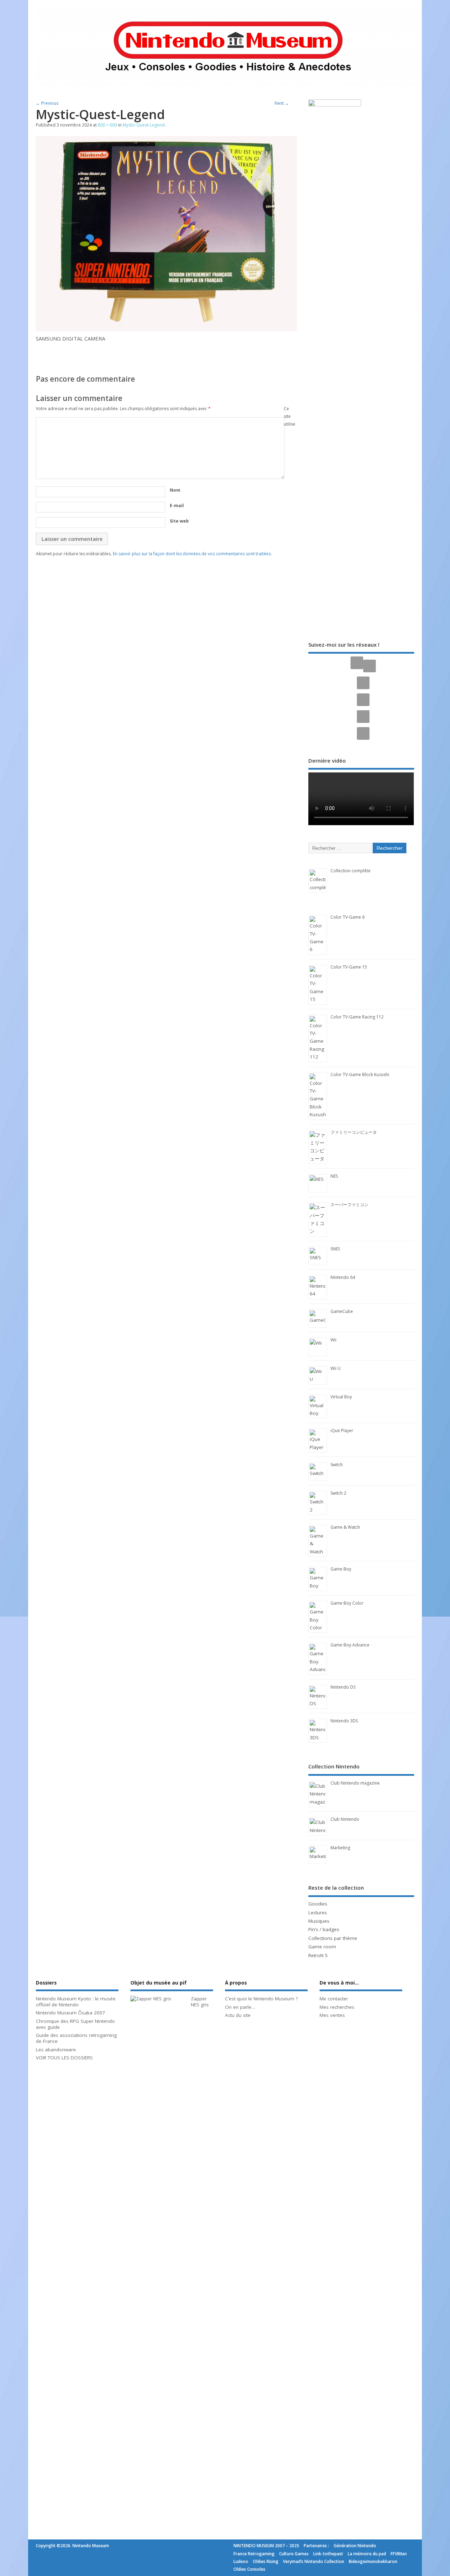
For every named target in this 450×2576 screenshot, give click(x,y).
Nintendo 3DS (344, 1721)
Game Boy (341, 1569)
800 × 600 (107, 125)
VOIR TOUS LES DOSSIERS (64, 2058)
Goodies (318, 1904)
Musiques (319, 1921)
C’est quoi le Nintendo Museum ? (261, 1999)
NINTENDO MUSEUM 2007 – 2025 (266, 2546)
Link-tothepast (328, 2554)
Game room (322, 1947)
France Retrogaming (254, 2554)
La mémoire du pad (367, 2554)
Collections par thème (333, 1938)
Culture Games (294, 2554)
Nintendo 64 (343, 1277)
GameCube (342, 1311)
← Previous (47, 103)
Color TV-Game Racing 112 (357, 1017)
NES (334, 1176)
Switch (337, 1465)
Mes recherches (337, 2007)
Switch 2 (338, 1493)
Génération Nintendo (355, 2546)
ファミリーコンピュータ (354, 1132)
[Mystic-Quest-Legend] (166, 329)
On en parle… (240, 2007)
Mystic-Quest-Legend (144, 125)
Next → (282, 103)
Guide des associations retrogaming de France (76, 2038)
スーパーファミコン (349, 1205)
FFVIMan (399, 2554)
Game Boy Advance (350, 1645)
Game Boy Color (347, 1603)
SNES (335, 1249)
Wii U (336, 1368)
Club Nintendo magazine (355, 1783)
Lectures (318, 1912)
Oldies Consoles (249, 2569)
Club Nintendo (345, 1819)
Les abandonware (56, 2050)
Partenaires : (316, 2546)
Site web (179, 521)
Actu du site (238, 2015)
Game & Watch (345, 1527)
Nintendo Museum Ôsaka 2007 (70, 2013)
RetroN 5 (318, 1955)
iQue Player (342, 1431)
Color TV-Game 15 (349, 967)
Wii (333, 1340)
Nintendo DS (343, 1687)
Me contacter (334, 1999)
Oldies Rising (266, 2561)
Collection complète (351, 871)
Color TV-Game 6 (348, 917)
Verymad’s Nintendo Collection (314, 2561)
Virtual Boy (341, 1397)
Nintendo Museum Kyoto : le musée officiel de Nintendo (76, 2002)
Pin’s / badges (324, 1929)
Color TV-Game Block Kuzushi (360, 1075)
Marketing (340, 1848)
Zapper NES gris (200, 2002)
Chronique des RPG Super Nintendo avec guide (75, 2024)
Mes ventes (332, 2015)
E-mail (177, 506)
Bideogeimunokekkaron (373, 2561)
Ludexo (241, 2561)
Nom (175, 490)
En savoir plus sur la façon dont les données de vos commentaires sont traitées (192, 554)
